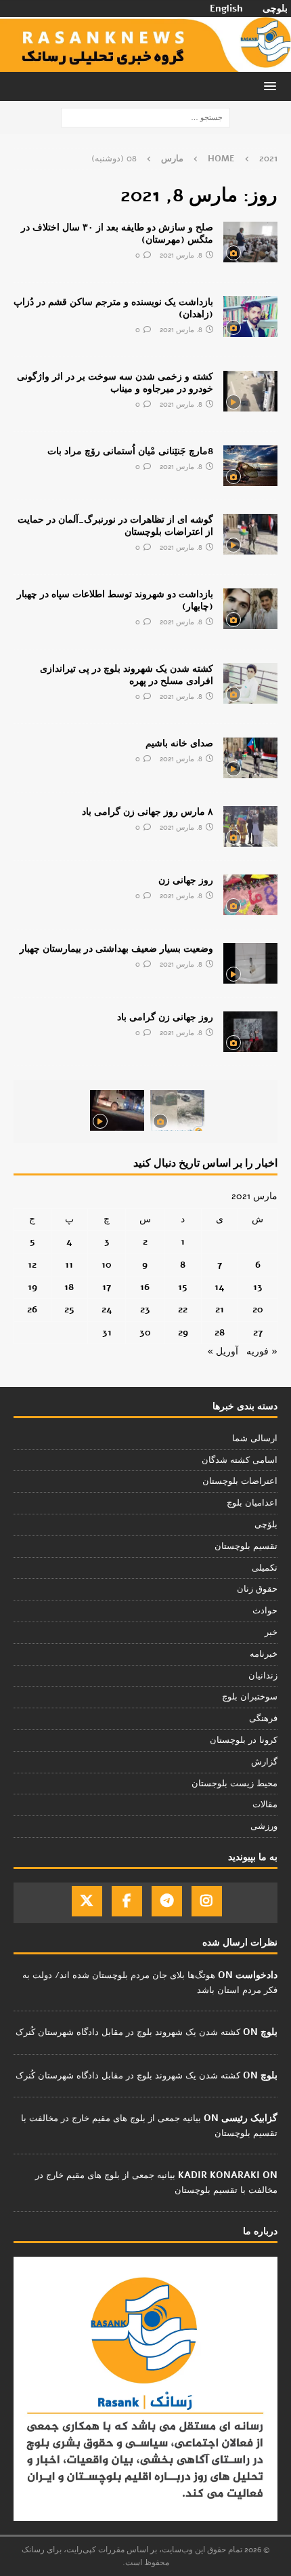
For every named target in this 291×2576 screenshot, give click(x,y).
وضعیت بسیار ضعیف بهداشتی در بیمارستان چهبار (116, 949)
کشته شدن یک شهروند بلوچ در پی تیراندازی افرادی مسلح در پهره (127, 675)
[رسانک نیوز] (145, 63)
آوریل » (223, 1351)
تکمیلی (265, 1568)
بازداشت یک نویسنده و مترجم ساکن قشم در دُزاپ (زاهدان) (113, 308)
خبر (271, 1632)
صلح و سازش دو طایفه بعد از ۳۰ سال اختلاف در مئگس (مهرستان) (117, 234)
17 (107, 1287)
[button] (272, 86)
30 (145, 1332)
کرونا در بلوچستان (244, 1740)
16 (145, 1287)
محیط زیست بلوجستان (234, 1784)
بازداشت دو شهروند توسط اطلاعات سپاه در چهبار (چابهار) (115, 600)
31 (107, 1332)
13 (258, 1287)
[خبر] (250, 242)
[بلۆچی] (250, 466)
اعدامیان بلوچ (252, 1503)
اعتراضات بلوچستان (240, 1481)
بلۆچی (266, 1525)
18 (69, 1287)
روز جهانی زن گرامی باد (165, 1017)
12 (32, 1265)
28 (220, 1332)
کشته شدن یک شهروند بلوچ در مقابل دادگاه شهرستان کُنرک (128, 2032)
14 (220, 1287)
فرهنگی (263, 1718)
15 (183, 1287)
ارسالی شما (255, 1438)
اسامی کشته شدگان (240, 1460)
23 (145, 1309)
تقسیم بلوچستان (246, 1546)
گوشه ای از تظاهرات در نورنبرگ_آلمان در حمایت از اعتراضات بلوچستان (115, 526)
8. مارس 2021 (181, 255)
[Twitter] (87, 1901)
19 (32, 1287)
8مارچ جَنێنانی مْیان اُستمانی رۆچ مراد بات (130, 451)
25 (69, 1309)
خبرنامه (264, 1654)
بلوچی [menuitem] (275, 9)
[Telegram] (167, 1901)
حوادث (265, 1611)
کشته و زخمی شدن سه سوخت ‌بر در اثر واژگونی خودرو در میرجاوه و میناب (115, 383)
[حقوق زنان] (250, 826)
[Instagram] (207, 1901)
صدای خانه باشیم (179, 743)
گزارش (264, 1762)
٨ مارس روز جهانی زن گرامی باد (148, 812)
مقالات (265, 1805)
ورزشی (264, 1826)
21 (220, 1309)
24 (107, 1309)
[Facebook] (127, 1901)
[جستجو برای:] (145, 117)
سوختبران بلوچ (250, 1697)
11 (69, 1265)
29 (183, 1332)
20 (258, 1309)
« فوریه (262, 1351)
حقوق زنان (257, 1589)
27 (258, 1332)
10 (107, 1265)
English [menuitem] (226, 9)
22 (183, 1309)
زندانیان (263, 1676)
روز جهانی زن (186, 880)
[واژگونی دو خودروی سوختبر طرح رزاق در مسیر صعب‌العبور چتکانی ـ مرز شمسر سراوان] (177, 1110)
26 (32, 1309)
